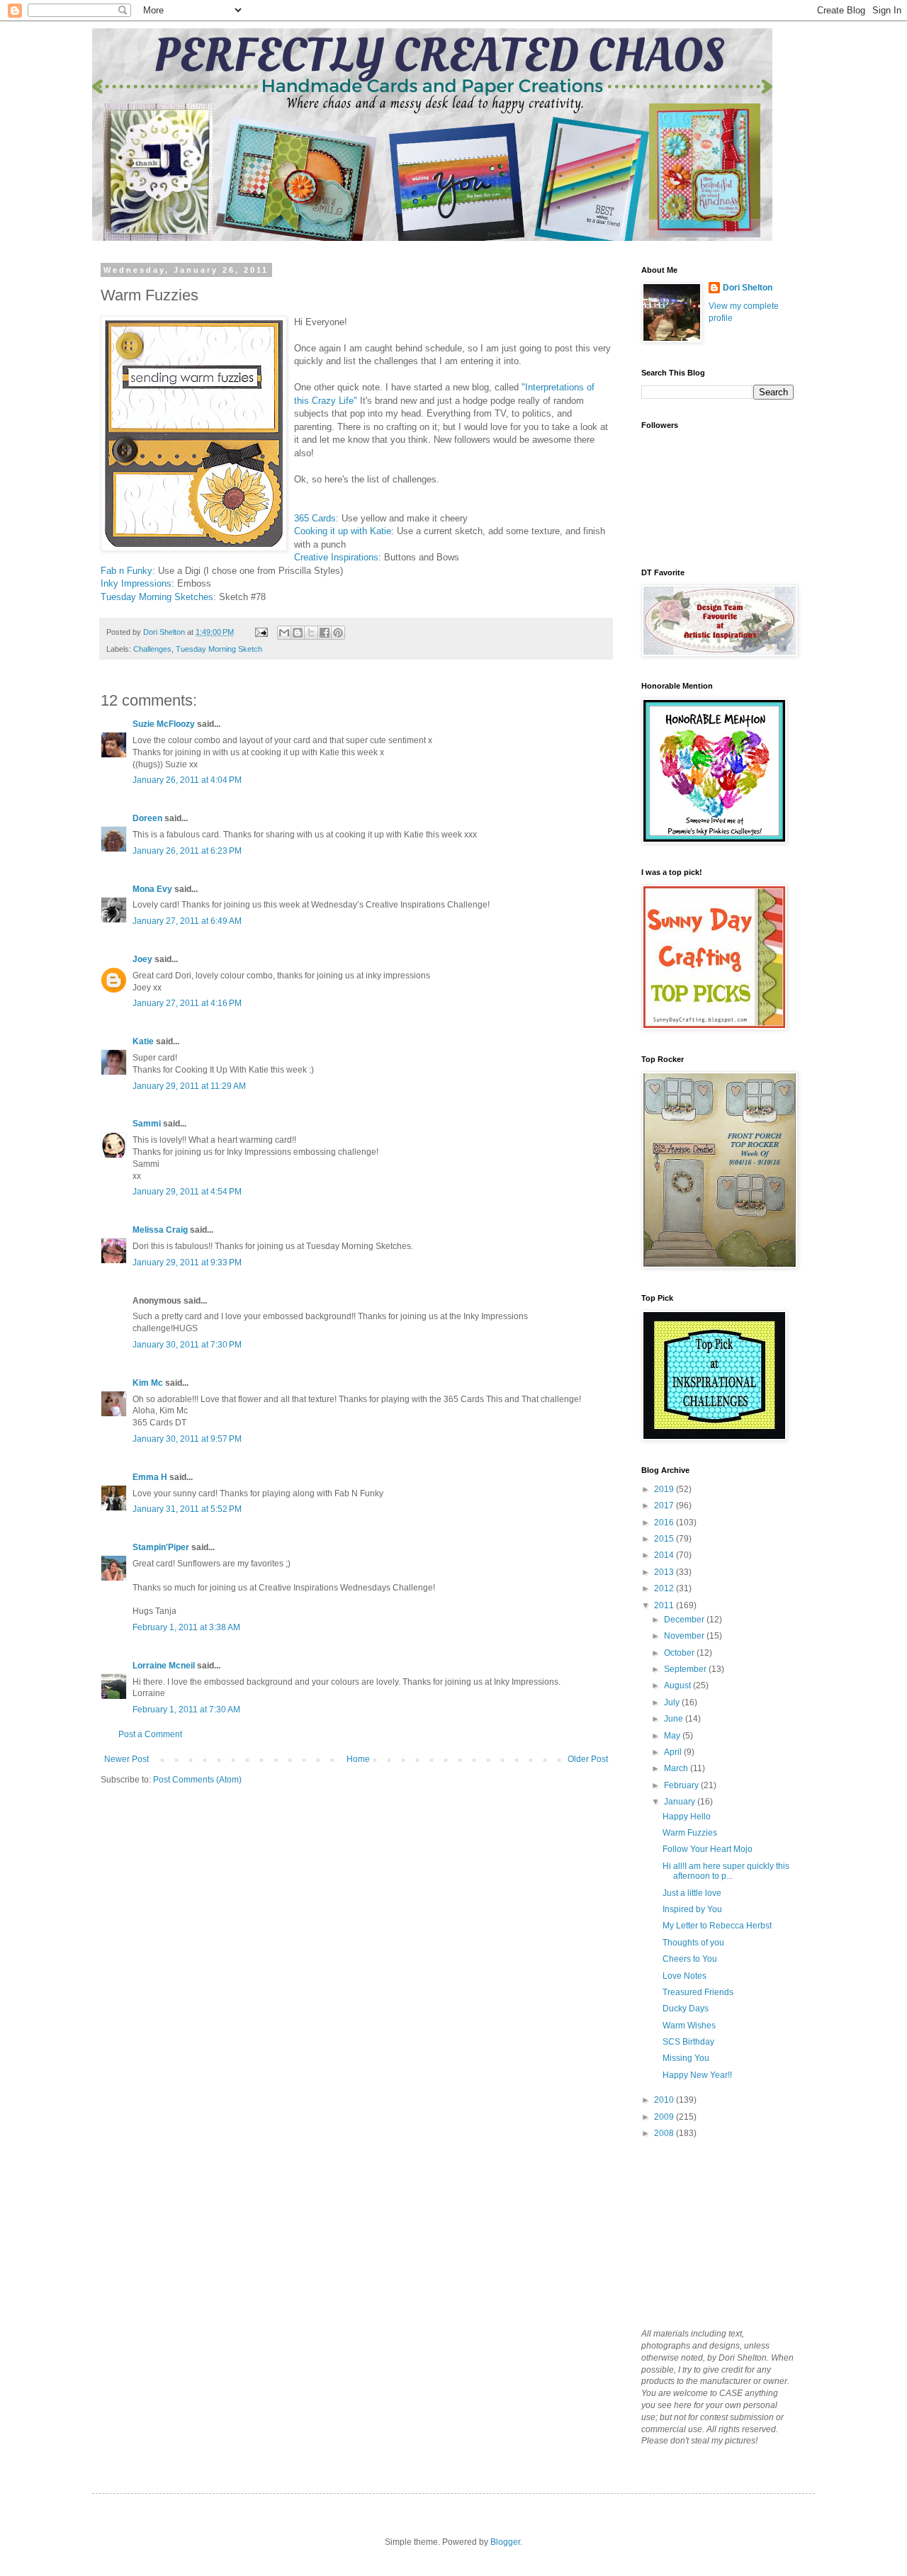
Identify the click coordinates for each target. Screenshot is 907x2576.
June (675, 1719)
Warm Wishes (689, 2026)
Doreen (147, 818)
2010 (665, 2100)
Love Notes (685, 1976)
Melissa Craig (160, 1230)
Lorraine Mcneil (164, 1666)
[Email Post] (261, 632)
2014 (665, 1555)
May (673, 1736)
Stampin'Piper (161, 1547)
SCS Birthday (688, 2042)
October (680, 1653)
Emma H (150, 1477)
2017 (665, 1506)
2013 (665, 1572)
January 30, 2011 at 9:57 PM (187, 1439)
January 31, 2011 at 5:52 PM (187, 1509)
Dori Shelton (748, 288)
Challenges (152, 649)
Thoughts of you (693, 1943)
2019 (665, 1489)
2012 (665, 1588)
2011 (665, 1605)
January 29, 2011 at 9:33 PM (187, 1262)
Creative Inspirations (336, 557)
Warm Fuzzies (690, 1833)
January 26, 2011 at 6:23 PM (187, 851)
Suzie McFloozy (164, 724)
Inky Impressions (136, 583)
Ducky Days (686, 2009)
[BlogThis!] (298, 633)
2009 (665, 2117)
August (678, 1685)
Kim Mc (148, 1383)
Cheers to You (690, 1959)
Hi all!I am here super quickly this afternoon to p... (726, 1871)
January (681, 1802)
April (674, 1752)
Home (358, 1759)
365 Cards (315, 518)
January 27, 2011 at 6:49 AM (187, 921)
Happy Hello (687, 1817)
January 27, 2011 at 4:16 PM (187, 1003)
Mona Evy (152, 889)
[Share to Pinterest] (338, 633)
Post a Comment (150, 1734)
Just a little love (692, 1893)
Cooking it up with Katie (343, 531)
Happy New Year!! (697, 2075)
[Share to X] (311, 633)
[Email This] (284, 633)
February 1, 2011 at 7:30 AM (186, 1710)
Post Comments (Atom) (197, 1780)
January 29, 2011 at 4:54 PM (187, 1192)
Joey (142, 959)
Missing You (686, 2058)
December (685, 1620)
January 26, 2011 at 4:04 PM (187, 780)
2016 (665, 1523)
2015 (665, 1539)
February (682, 1785)
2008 (665, 2133)
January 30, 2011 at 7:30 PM (187, 1345)
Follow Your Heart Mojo (708, 1849)
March (677, 1768)
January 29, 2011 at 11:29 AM (189, 1086)
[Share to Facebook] (325, 633)
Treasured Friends (698, 1992)
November (685, 1636)
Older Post (588, 1759)
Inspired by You (692, 1909)
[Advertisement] (712, 2232)
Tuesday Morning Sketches (157, 597)
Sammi (147, 1124)
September (686, 1669)
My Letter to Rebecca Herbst (717, 1926)
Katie (143, 1041)
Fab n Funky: (128, 571)
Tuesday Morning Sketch (219, 649)
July (673, 1702)
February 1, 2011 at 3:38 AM (186, 1627)
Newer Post (126, 1759)
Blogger (505, 2542)
